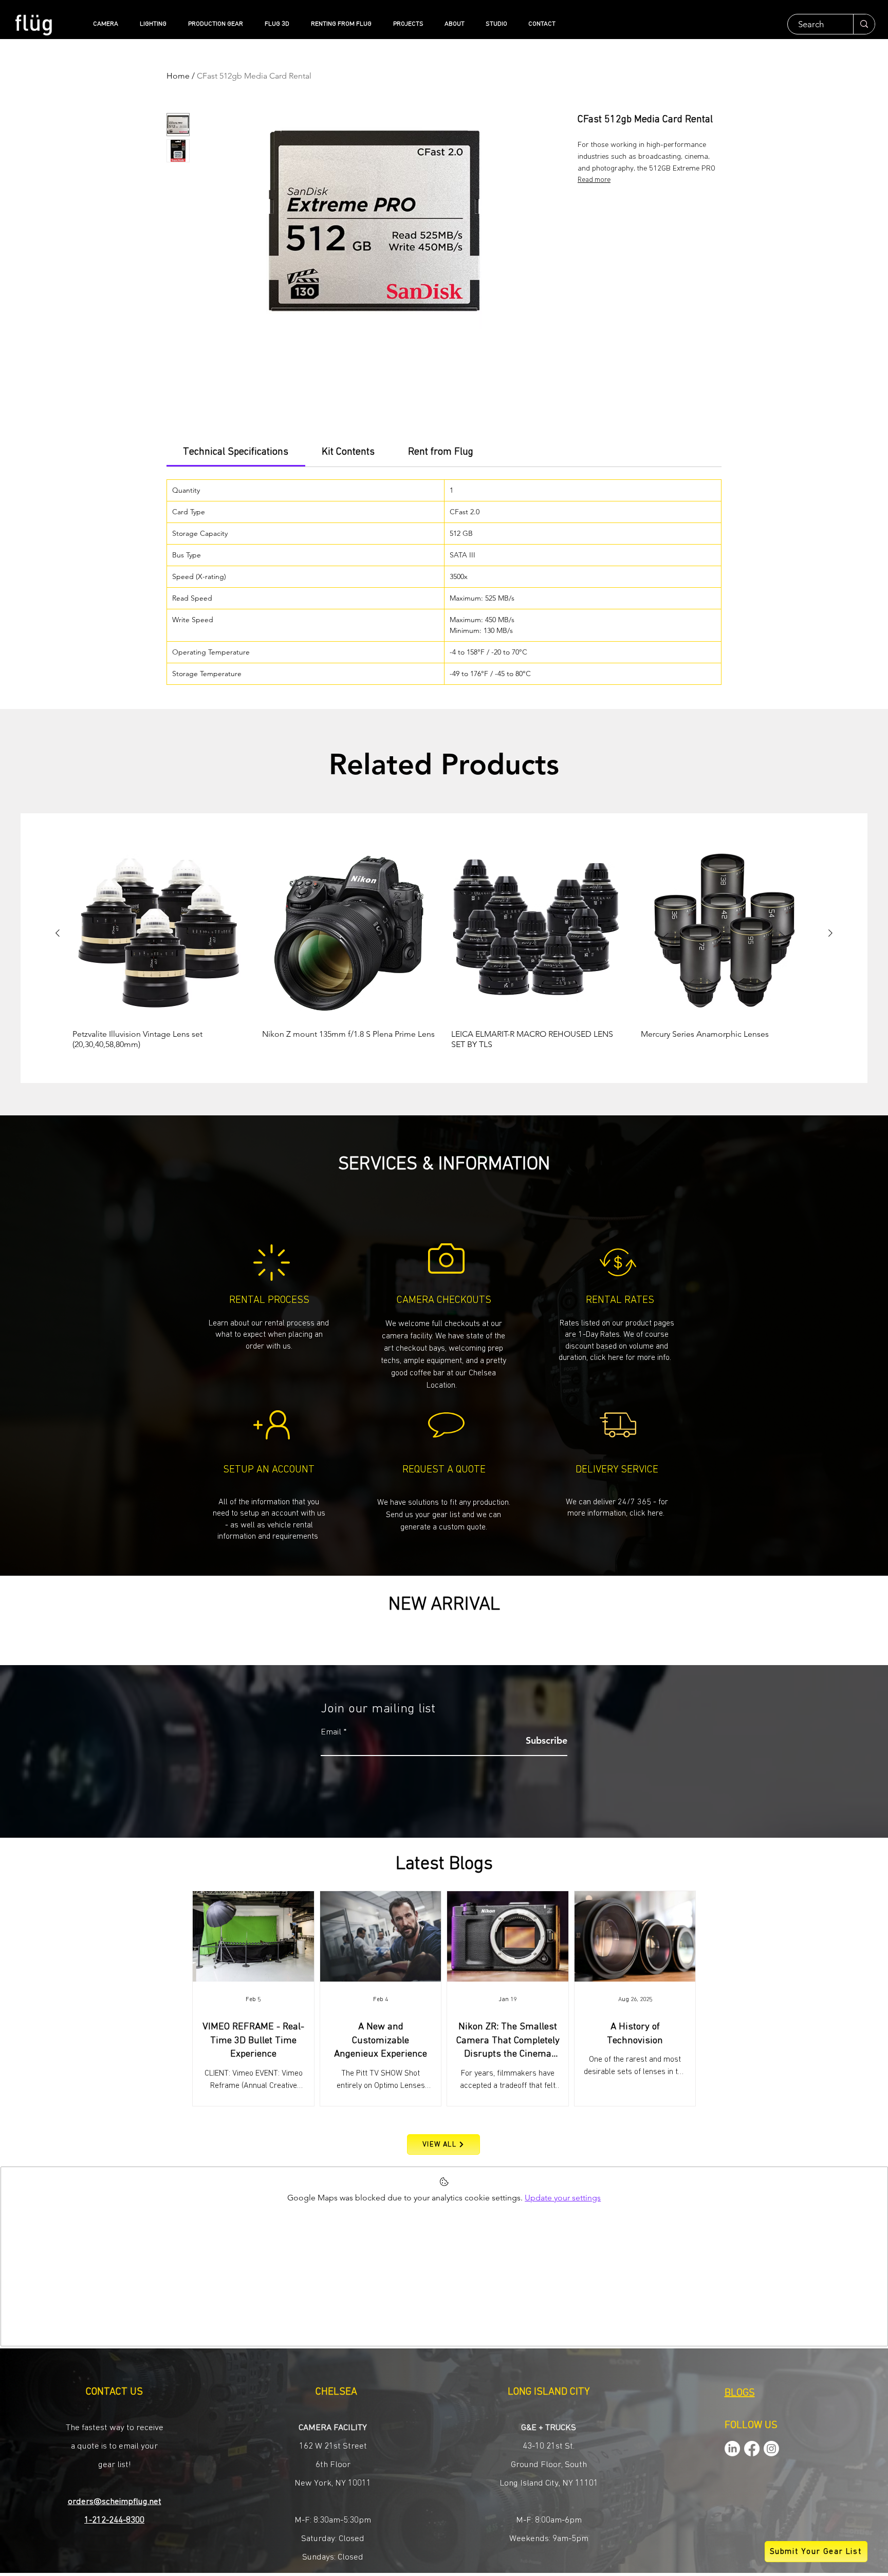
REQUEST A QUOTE (444, 1469)
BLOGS (740, 2393)
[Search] (864, 24)
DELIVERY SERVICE (617, 1469)
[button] (444, 1514)
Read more (594, 180)
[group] (444, 948)
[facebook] (752, 2449)
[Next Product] (830, 933)
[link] (236, 452)
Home (178, 76)
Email (331, 1732)
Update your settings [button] (563, 2198)
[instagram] (771, 2449)
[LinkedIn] (732, 2449)
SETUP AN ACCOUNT (269, 1469)
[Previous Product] (58, 933)
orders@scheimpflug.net (115, 2502)
